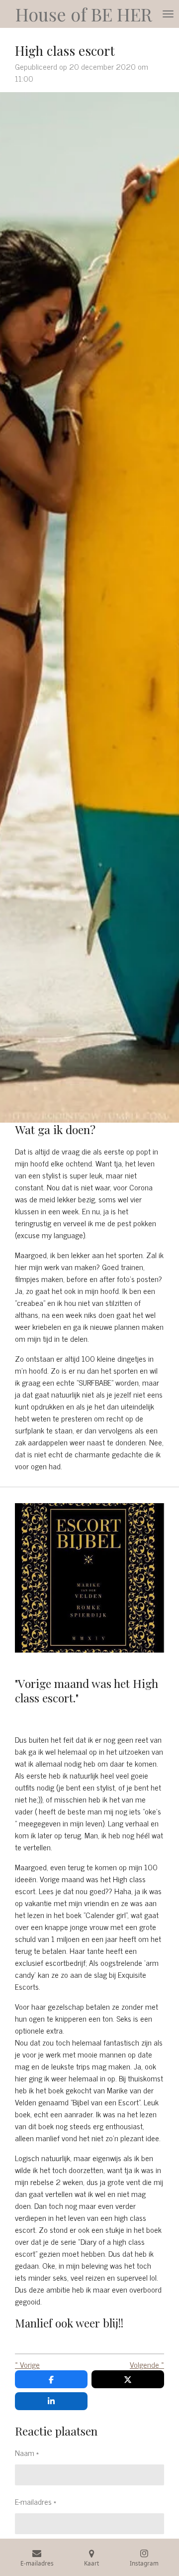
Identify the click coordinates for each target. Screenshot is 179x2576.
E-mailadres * (36, 2501)
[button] (89, 2323)
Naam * (27, 2452)
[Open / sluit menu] (168, 14)
